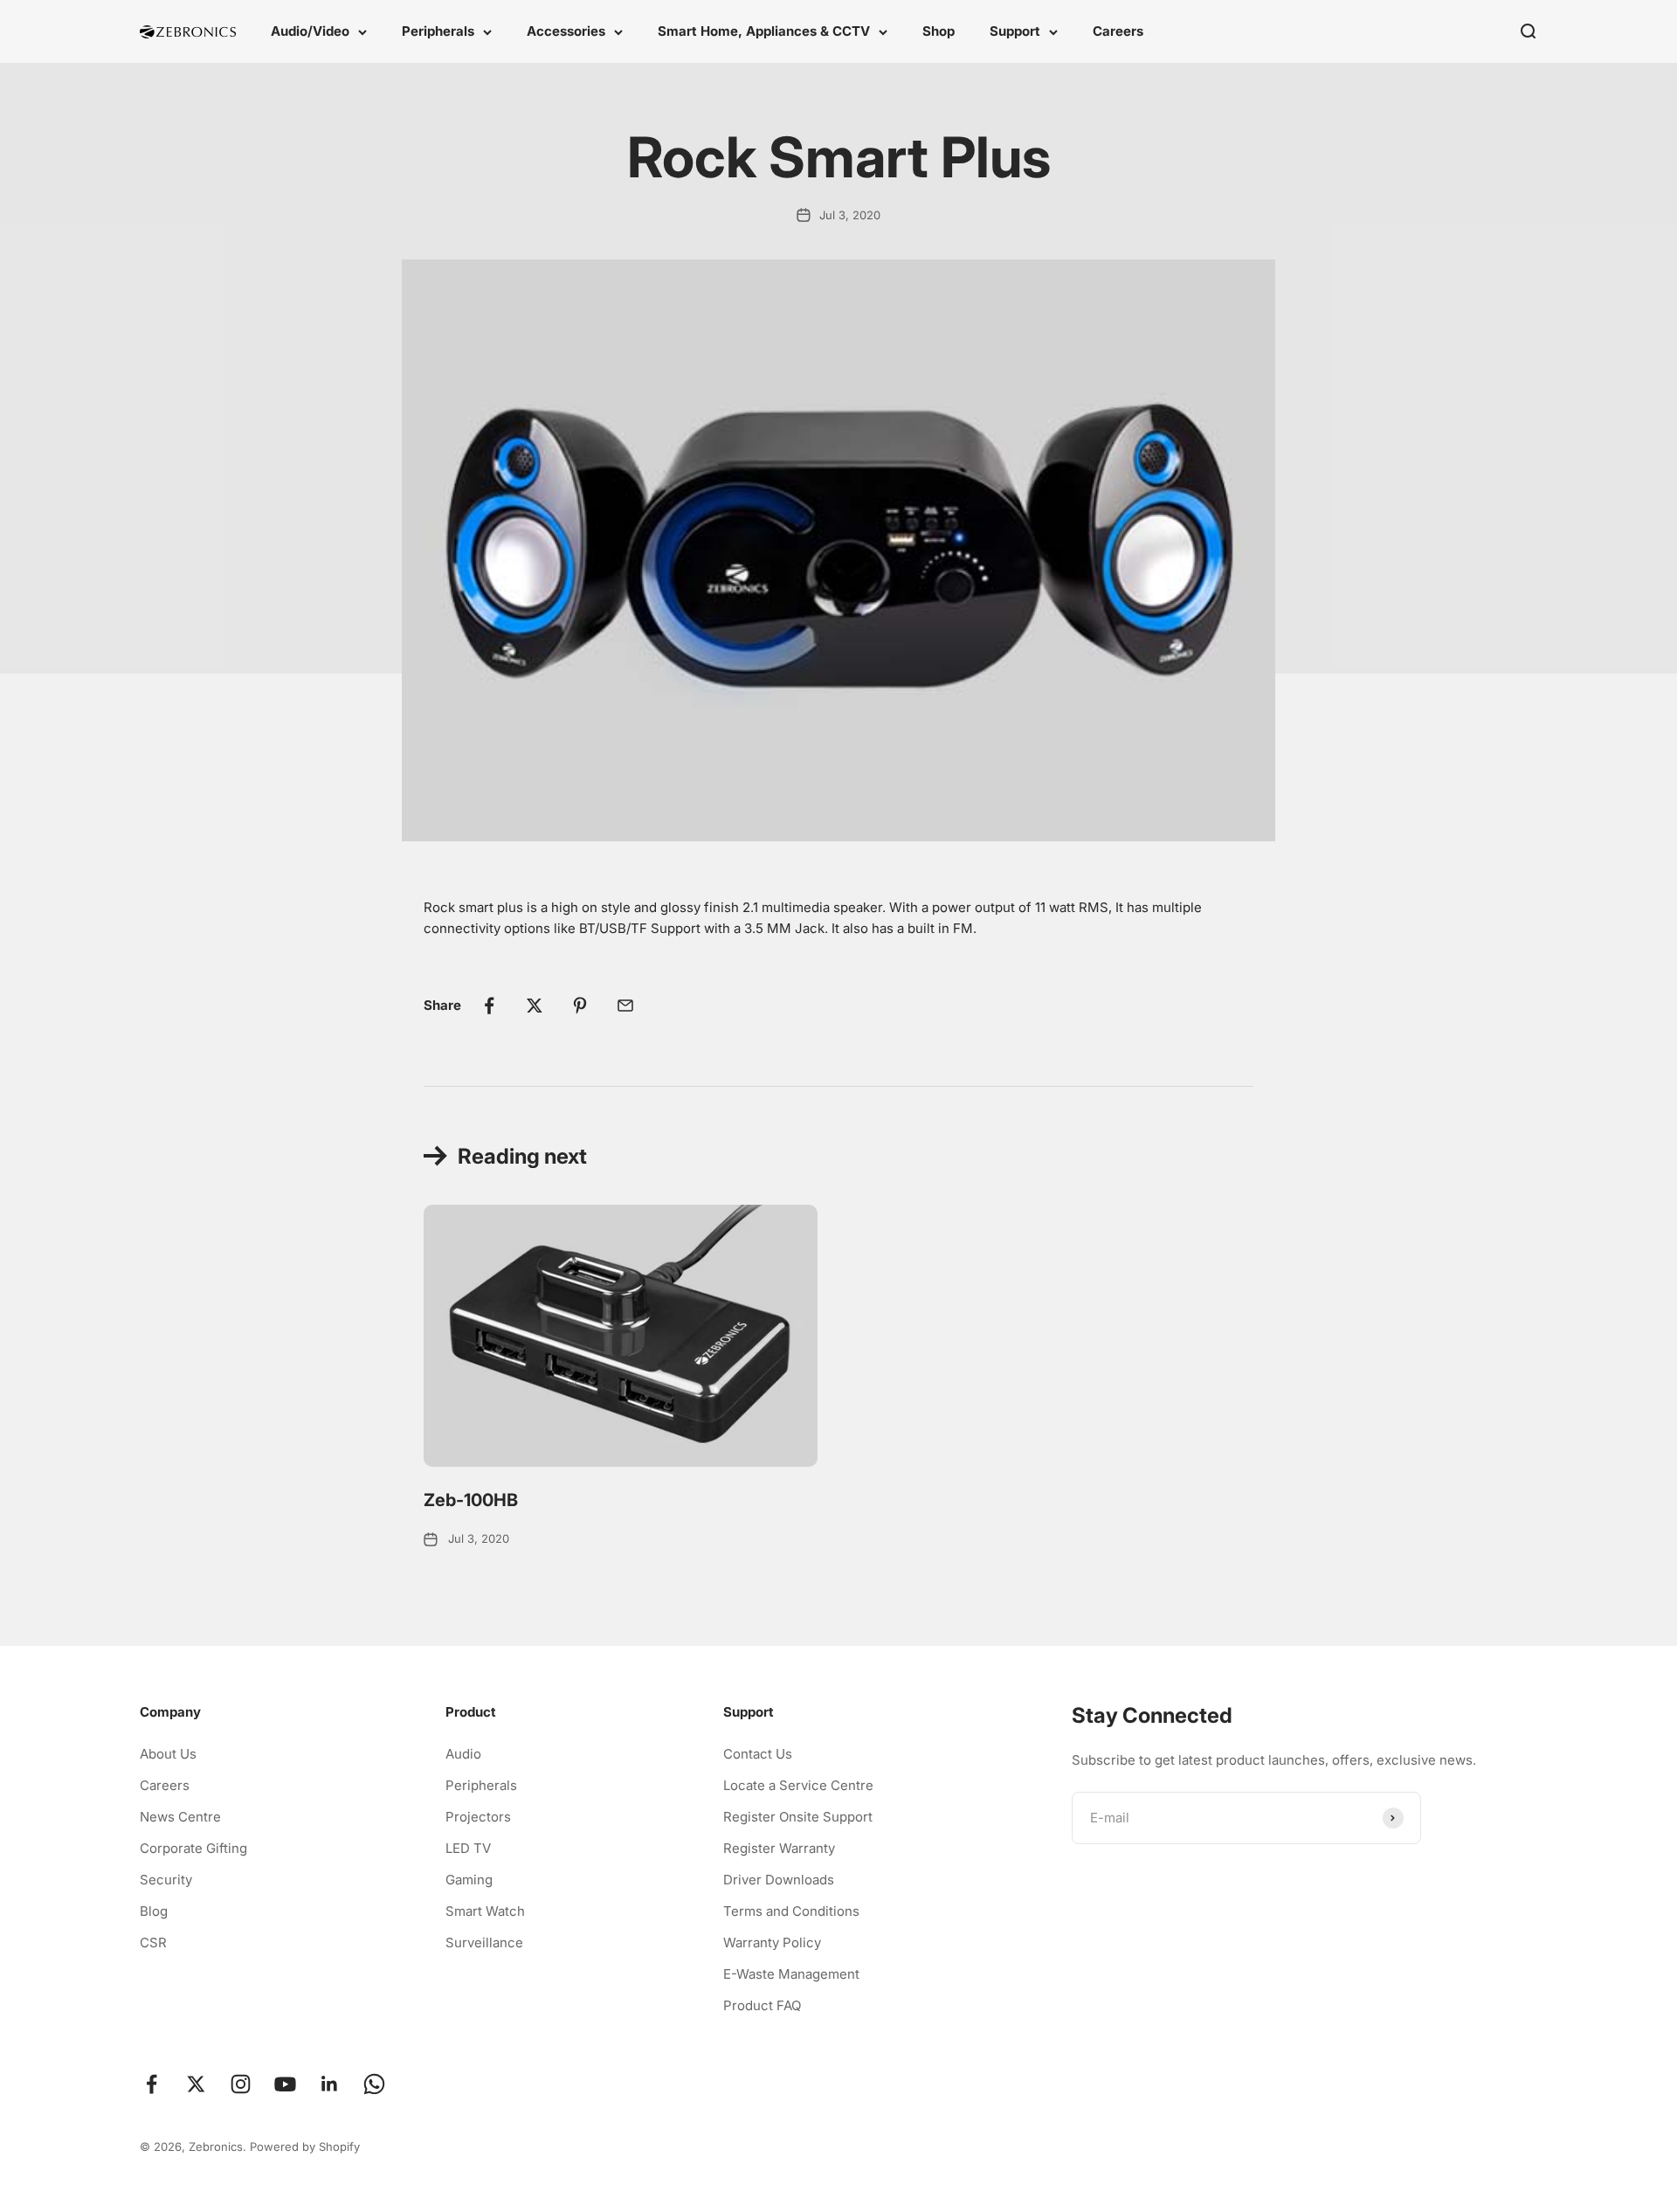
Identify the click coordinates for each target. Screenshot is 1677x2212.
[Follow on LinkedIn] (330, 2084)
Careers (1118, 31)
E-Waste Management (791, 1974)
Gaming (469, 1880)
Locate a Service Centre (798, 1785)
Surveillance (484, 1942)
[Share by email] (625, 1006)
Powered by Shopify (305, 2146)
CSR (153, 1942)
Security (166, 1880)
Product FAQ (762, 2005)
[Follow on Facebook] (152, 2084)
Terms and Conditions (791, 1911)
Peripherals (438, 31)
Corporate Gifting (193, 1848)
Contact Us (758, 1754)
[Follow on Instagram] (241, 2084)
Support (1015, 31)
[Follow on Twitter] (196, 2084)
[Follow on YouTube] (285, 2084)
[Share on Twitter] (535, 1006)
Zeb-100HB (471, 1500)
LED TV (468, 1848)
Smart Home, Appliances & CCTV (764, 31)
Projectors (478, 1817)
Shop (939, 31)
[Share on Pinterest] (580, 1006)
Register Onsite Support (798, 1817)
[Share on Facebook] (489, 1006)
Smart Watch (485, 1911)
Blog (154, 1911)
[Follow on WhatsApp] (374, 2084)
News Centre (180, 1817)
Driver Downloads (779, 1880)
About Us (168, 1754)
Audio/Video (310, 31)
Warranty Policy (772, 1942)
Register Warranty (779, 1848)
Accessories (566, 31)
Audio (463, 1754)
